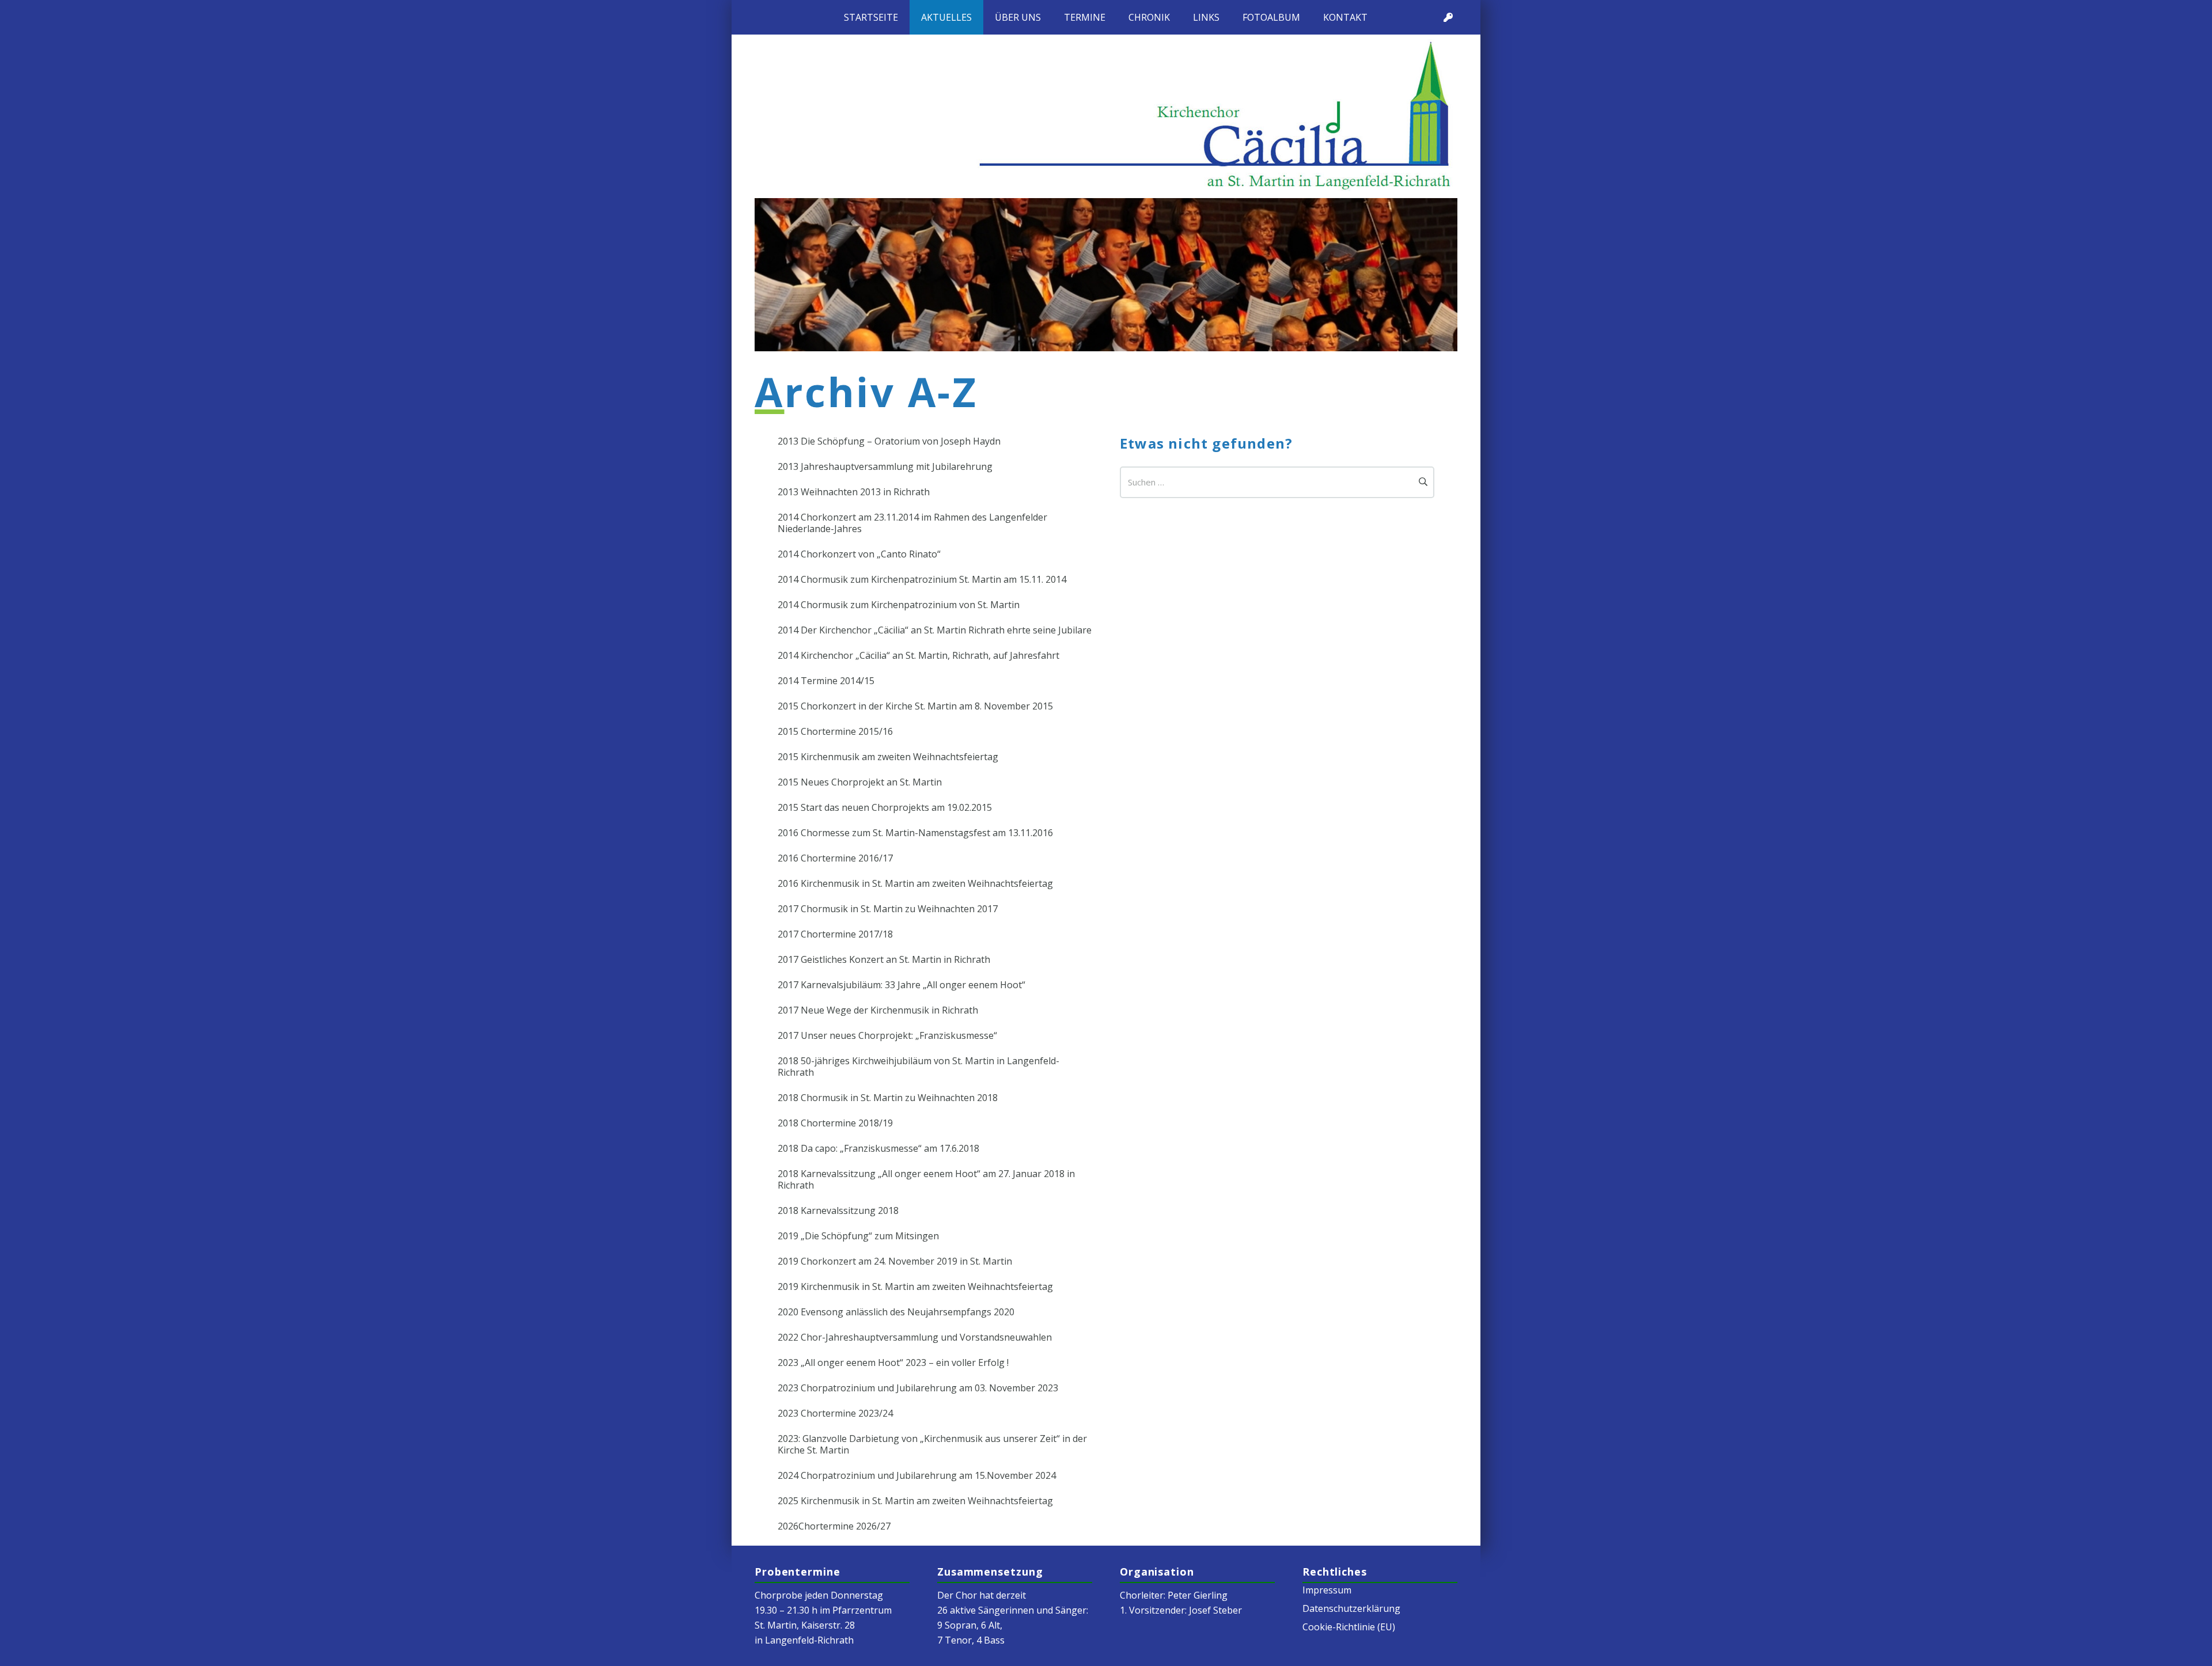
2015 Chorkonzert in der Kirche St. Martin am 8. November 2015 (915, 706)
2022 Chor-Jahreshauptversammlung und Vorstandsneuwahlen (915, 1337)
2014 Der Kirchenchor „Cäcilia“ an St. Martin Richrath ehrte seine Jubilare (935, 630)
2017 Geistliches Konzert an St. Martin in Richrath (884, 959)
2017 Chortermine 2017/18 (835, 934)
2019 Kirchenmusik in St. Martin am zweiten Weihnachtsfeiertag (915, 1286)
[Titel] (1448, 17)
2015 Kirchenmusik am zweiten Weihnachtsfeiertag (888, 757)
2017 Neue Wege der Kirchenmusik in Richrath (878, 1010)
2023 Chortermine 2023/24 (835, 1413)
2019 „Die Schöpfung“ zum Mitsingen (858, 1236)
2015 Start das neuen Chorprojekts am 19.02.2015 (885, 807)
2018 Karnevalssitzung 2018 (838, 1210)
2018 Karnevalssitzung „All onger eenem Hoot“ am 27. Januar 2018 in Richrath (926, 1179)
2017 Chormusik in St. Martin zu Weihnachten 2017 (888, 909)
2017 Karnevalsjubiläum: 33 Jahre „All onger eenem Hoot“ (902, 985)
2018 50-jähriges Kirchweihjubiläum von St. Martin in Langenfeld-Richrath (918, 1067)
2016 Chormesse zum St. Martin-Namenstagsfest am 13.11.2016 (915, 833)
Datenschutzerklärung (1351, 1608)
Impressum (1327, 1590)
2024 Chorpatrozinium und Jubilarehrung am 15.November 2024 (917, 1475)
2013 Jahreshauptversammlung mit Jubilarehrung (885, 466)
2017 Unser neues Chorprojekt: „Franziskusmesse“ (887, 1035)
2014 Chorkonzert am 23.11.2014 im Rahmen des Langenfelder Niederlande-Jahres (912, 523)
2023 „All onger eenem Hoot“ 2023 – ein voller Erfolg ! (893, 1363)
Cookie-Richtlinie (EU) (1349, 1627)
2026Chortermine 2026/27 (834, 1526)
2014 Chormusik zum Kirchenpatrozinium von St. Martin (899, 605)
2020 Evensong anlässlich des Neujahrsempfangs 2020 (896, 1312)
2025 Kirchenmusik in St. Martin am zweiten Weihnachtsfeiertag (915, 1501)
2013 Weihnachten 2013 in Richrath (854, 492)
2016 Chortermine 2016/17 (835, 858)
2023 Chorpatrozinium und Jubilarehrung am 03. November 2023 (918, 1388)
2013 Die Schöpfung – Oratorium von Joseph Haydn (889, 441)
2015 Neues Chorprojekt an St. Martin (860, 782)
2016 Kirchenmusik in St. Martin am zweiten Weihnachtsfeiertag (915, 883)
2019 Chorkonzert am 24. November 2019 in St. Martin (895, 1261)
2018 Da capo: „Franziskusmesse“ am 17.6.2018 (878, 1148)
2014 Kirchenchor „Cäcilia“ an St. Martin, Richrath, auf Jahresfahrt (918, 655)
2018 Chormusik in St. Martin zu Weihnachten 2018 (888, 1098)
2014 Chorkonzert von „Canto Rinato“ (859, 554)
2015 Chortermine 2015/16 (835, 731)
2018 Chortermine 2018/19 (835, 1123)
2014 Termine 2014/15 (826, 681)
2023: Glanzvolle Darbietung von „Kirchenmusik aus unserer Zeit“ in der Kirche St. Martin (932, 1444)
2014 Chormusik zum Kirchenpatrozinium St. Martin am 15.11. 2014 (922, 579)
